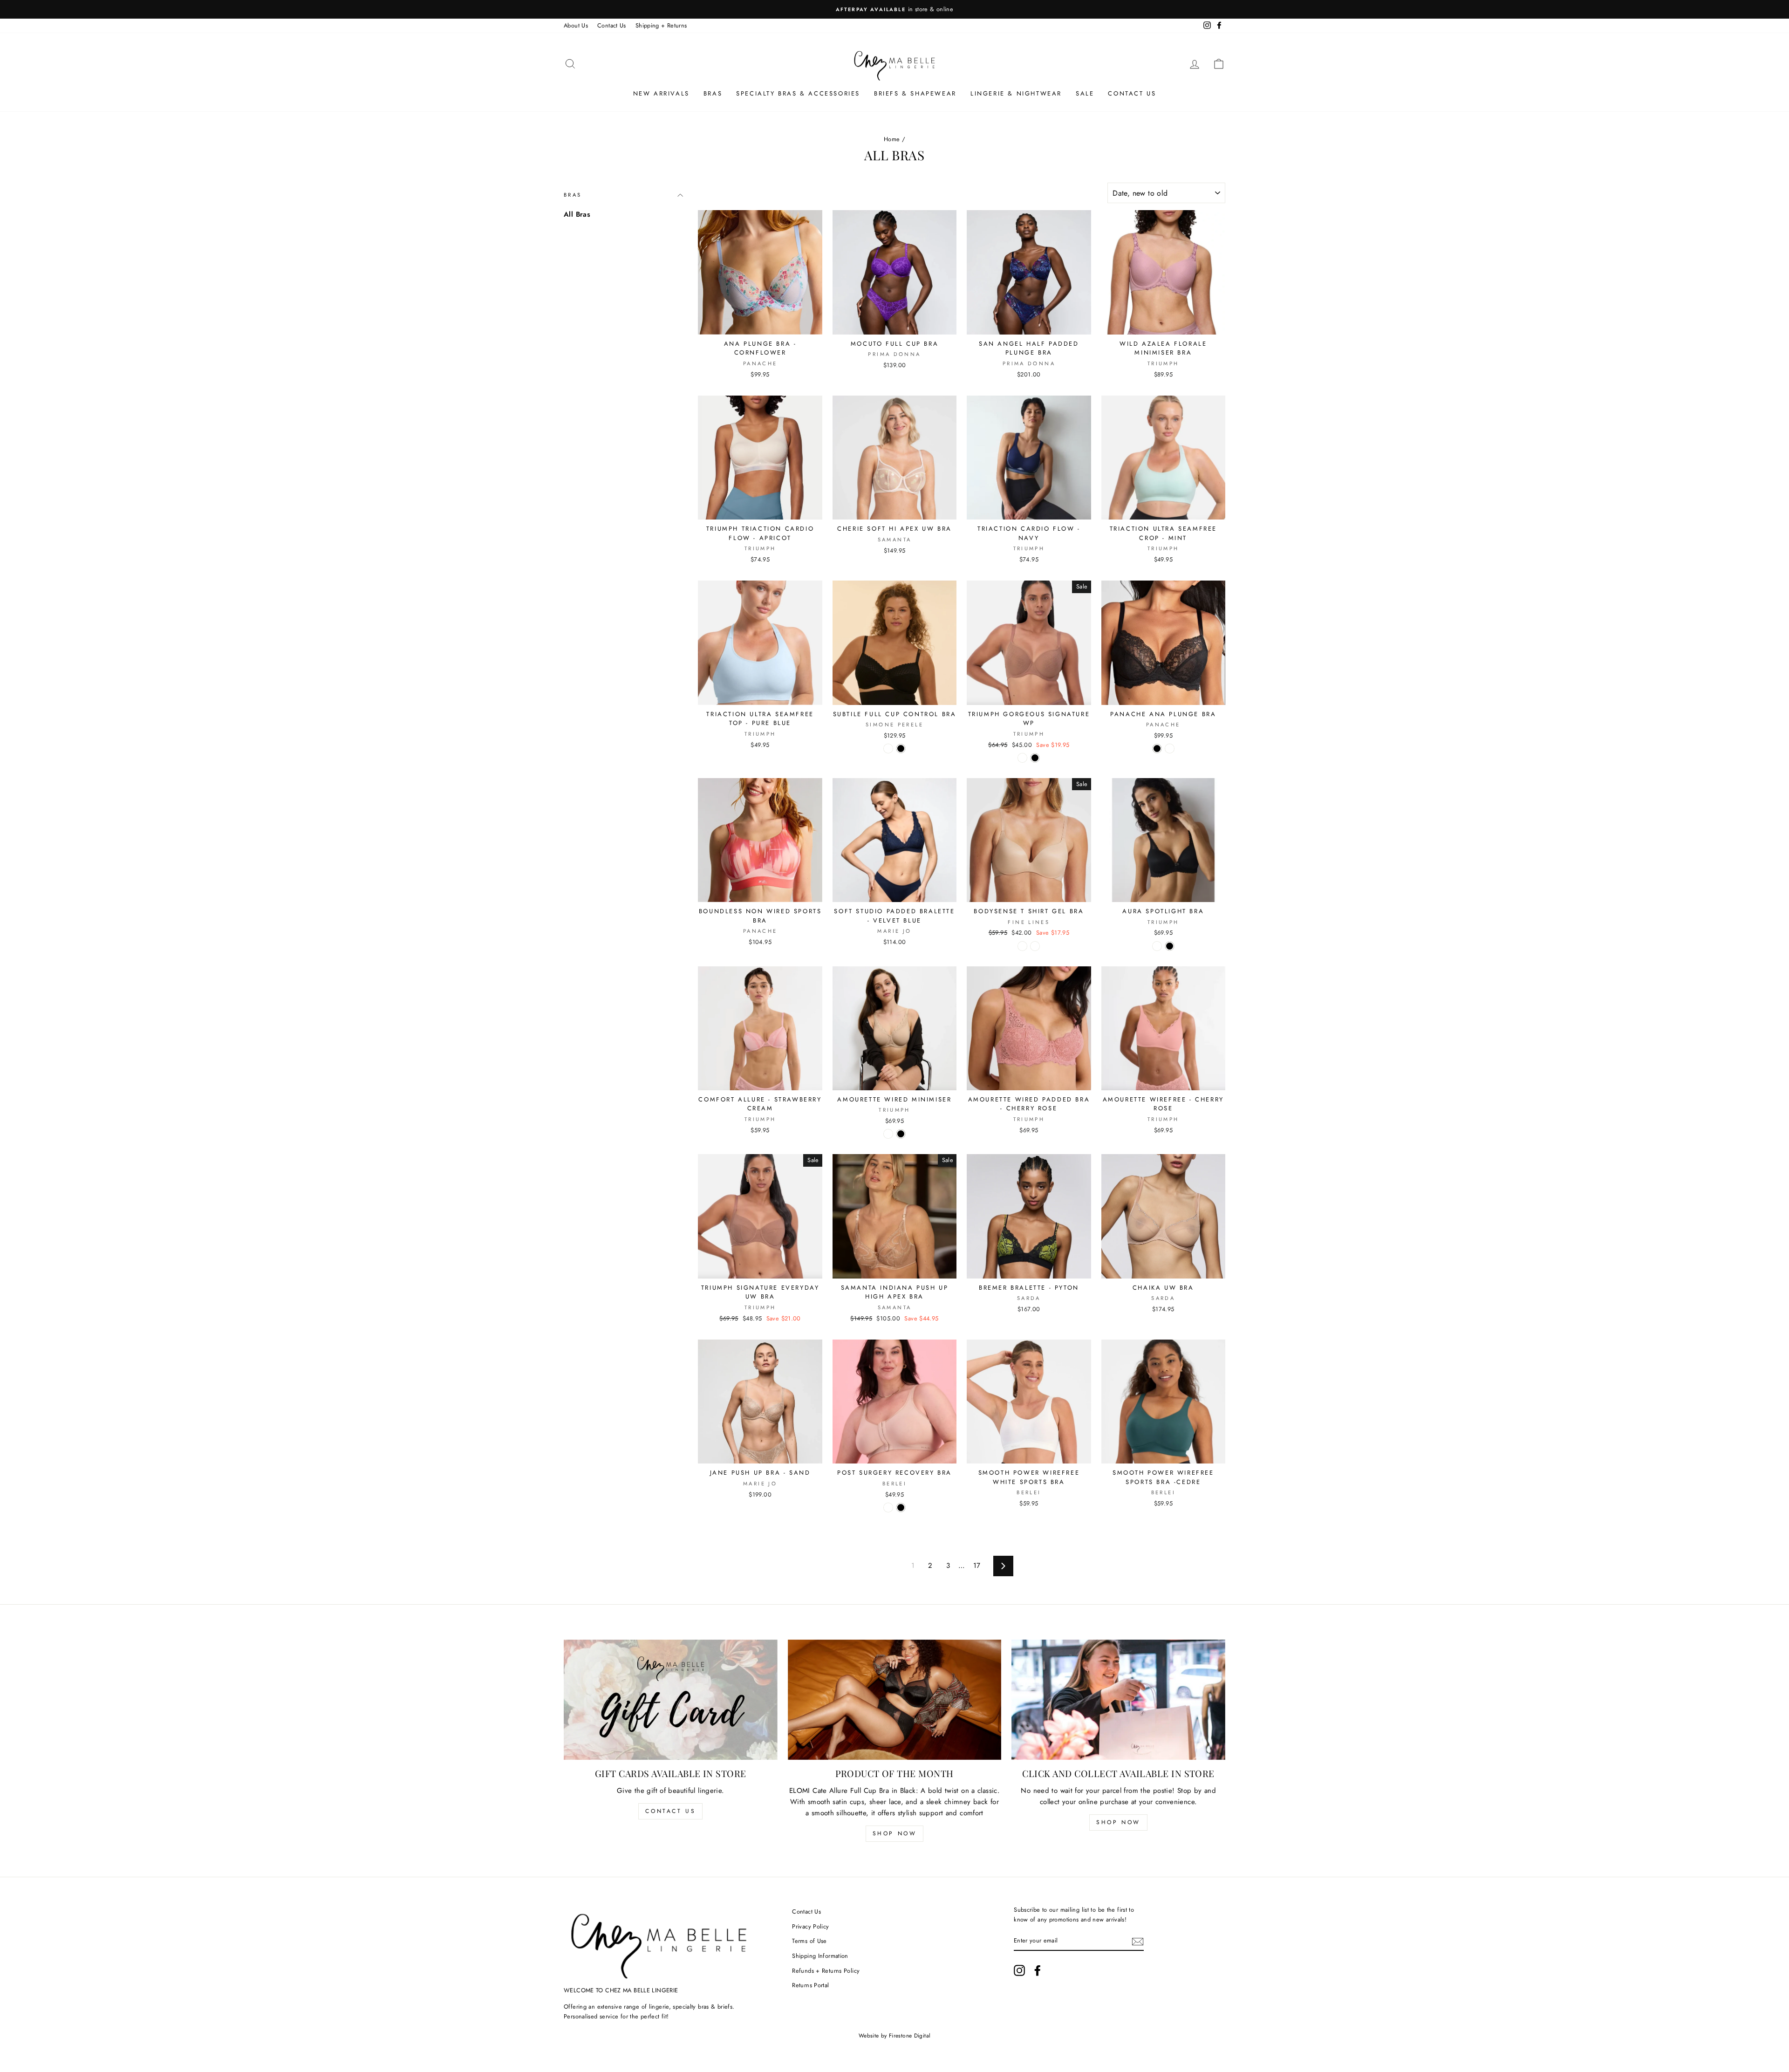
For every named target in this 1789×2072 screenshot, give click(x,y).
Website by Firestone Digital (895, 2036)
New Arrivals (661, 93)
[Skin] (888, 1134)
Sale (1085, 93)
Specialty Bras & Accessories (798, 93)
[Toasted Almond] (1022, 758)
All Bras (577, 214)
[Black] (901, 749)
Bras (713, 93)
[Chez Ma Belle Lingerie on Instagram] (1019, 1970)
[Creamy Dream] (1157, 946)
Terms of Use (809, 1941)
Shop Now (895, 1833)
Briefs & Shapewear (915, 93)
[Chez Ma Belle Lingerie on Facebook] (1038, 1970)
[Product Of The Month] (895, 1700)
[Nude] (888, 1508)
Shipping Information (820, 1956)
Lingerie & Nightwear (1016, 93)
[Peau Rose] (888, 749)
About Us (576, 25)
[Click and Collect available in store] (1118, 1700)
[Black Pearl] (1022, 946)
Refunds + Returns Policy (826, 1971)
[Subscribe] (1138, 1941)
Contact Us (612, 25)
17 (977, 1566)
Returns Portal (810, 1985)
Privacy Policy (810, 1926)
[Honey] (1170, 749)
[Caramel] (1035, 946)
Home (892, 139)
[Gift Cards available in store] (671, 1700)
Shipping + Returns (661, 25)
